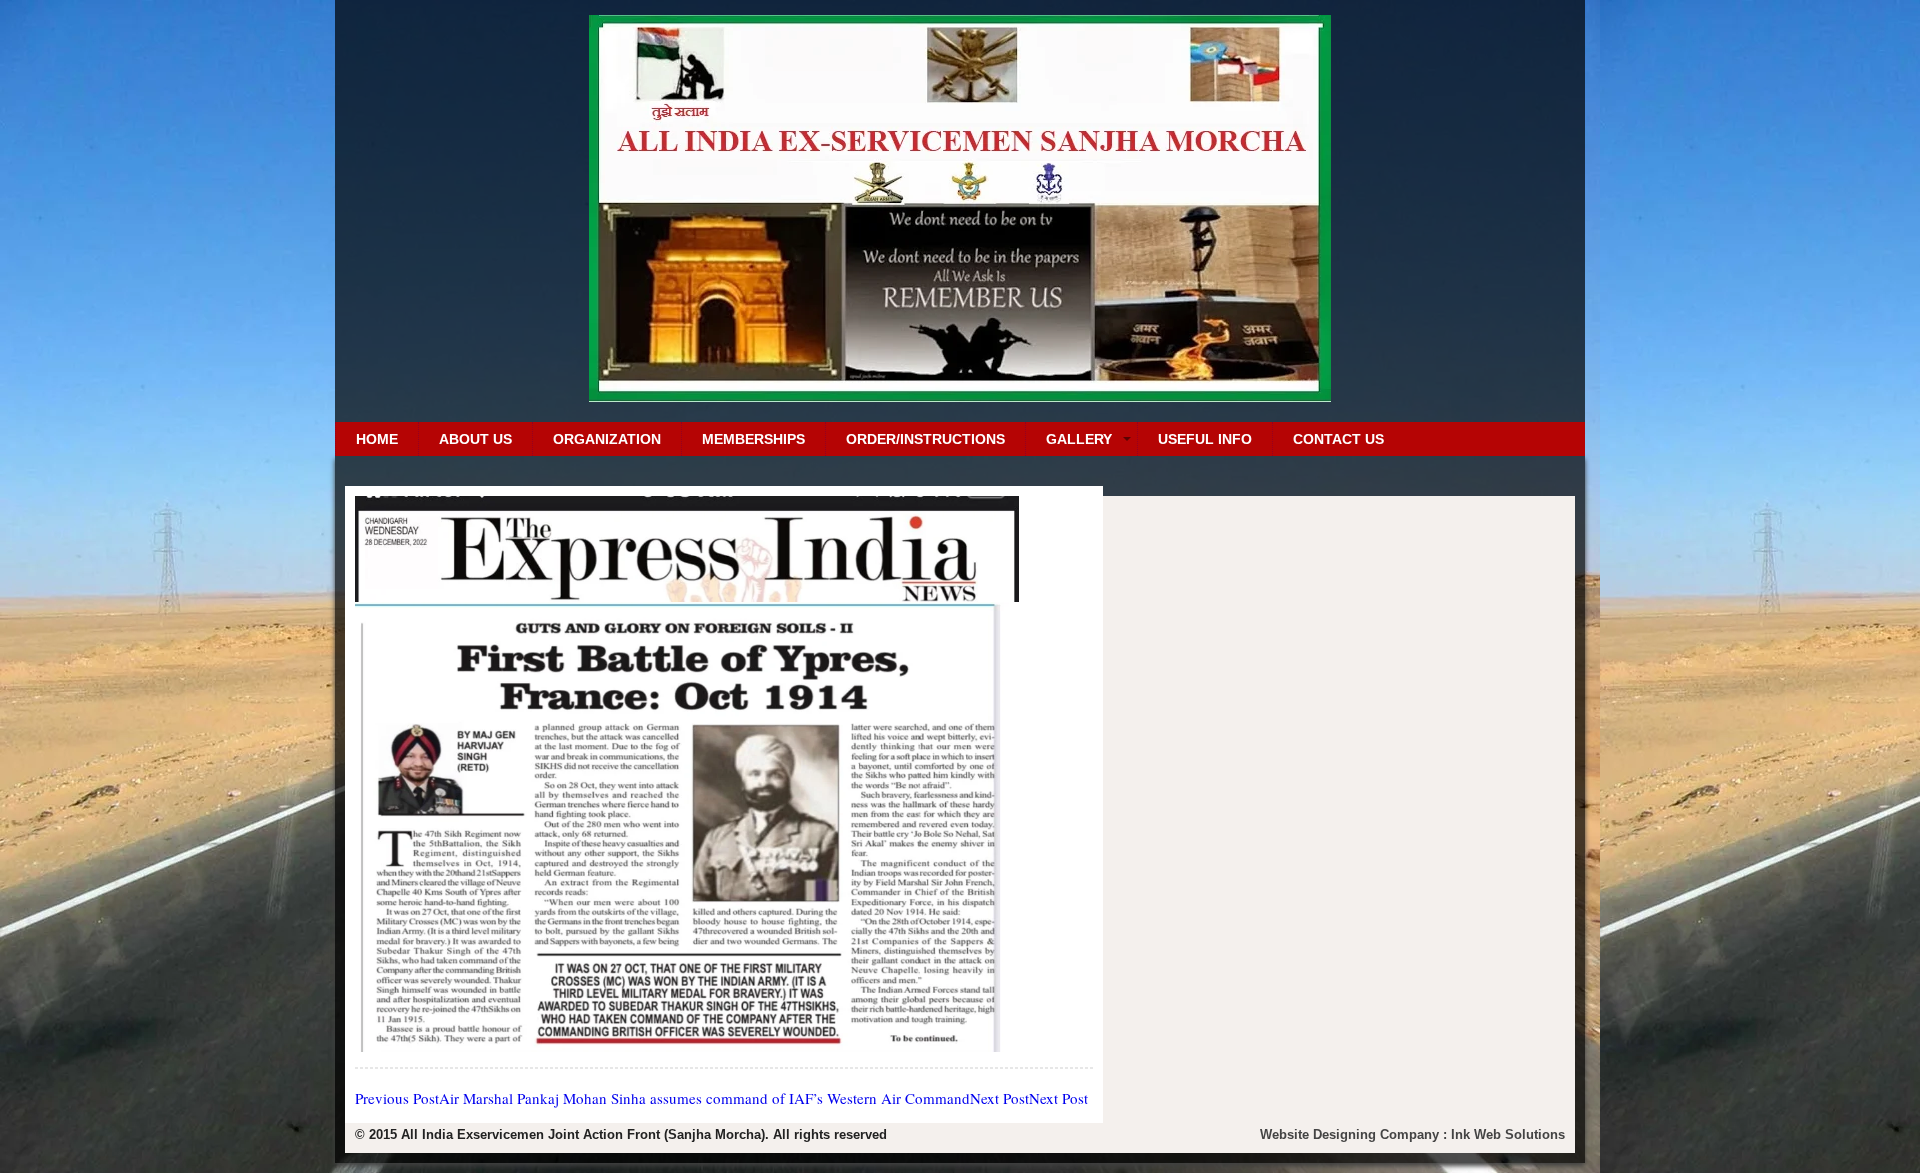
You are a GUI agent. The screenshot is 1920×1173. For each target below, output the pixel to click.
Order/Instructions (925, 439)
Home (377, 439)
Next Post (1029, 1098)
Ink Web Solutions (1508, 1134)
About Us (475, 439)
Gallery (1079, 439)
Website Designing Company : (1355, 1134)
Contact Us (1338, 439)
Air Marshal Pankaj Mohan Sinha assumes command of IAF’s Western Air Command (662, 1098)
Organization (607, 439)
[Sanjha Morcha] (960, 394)
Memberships (753, 439)
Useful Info (1205, 439)
